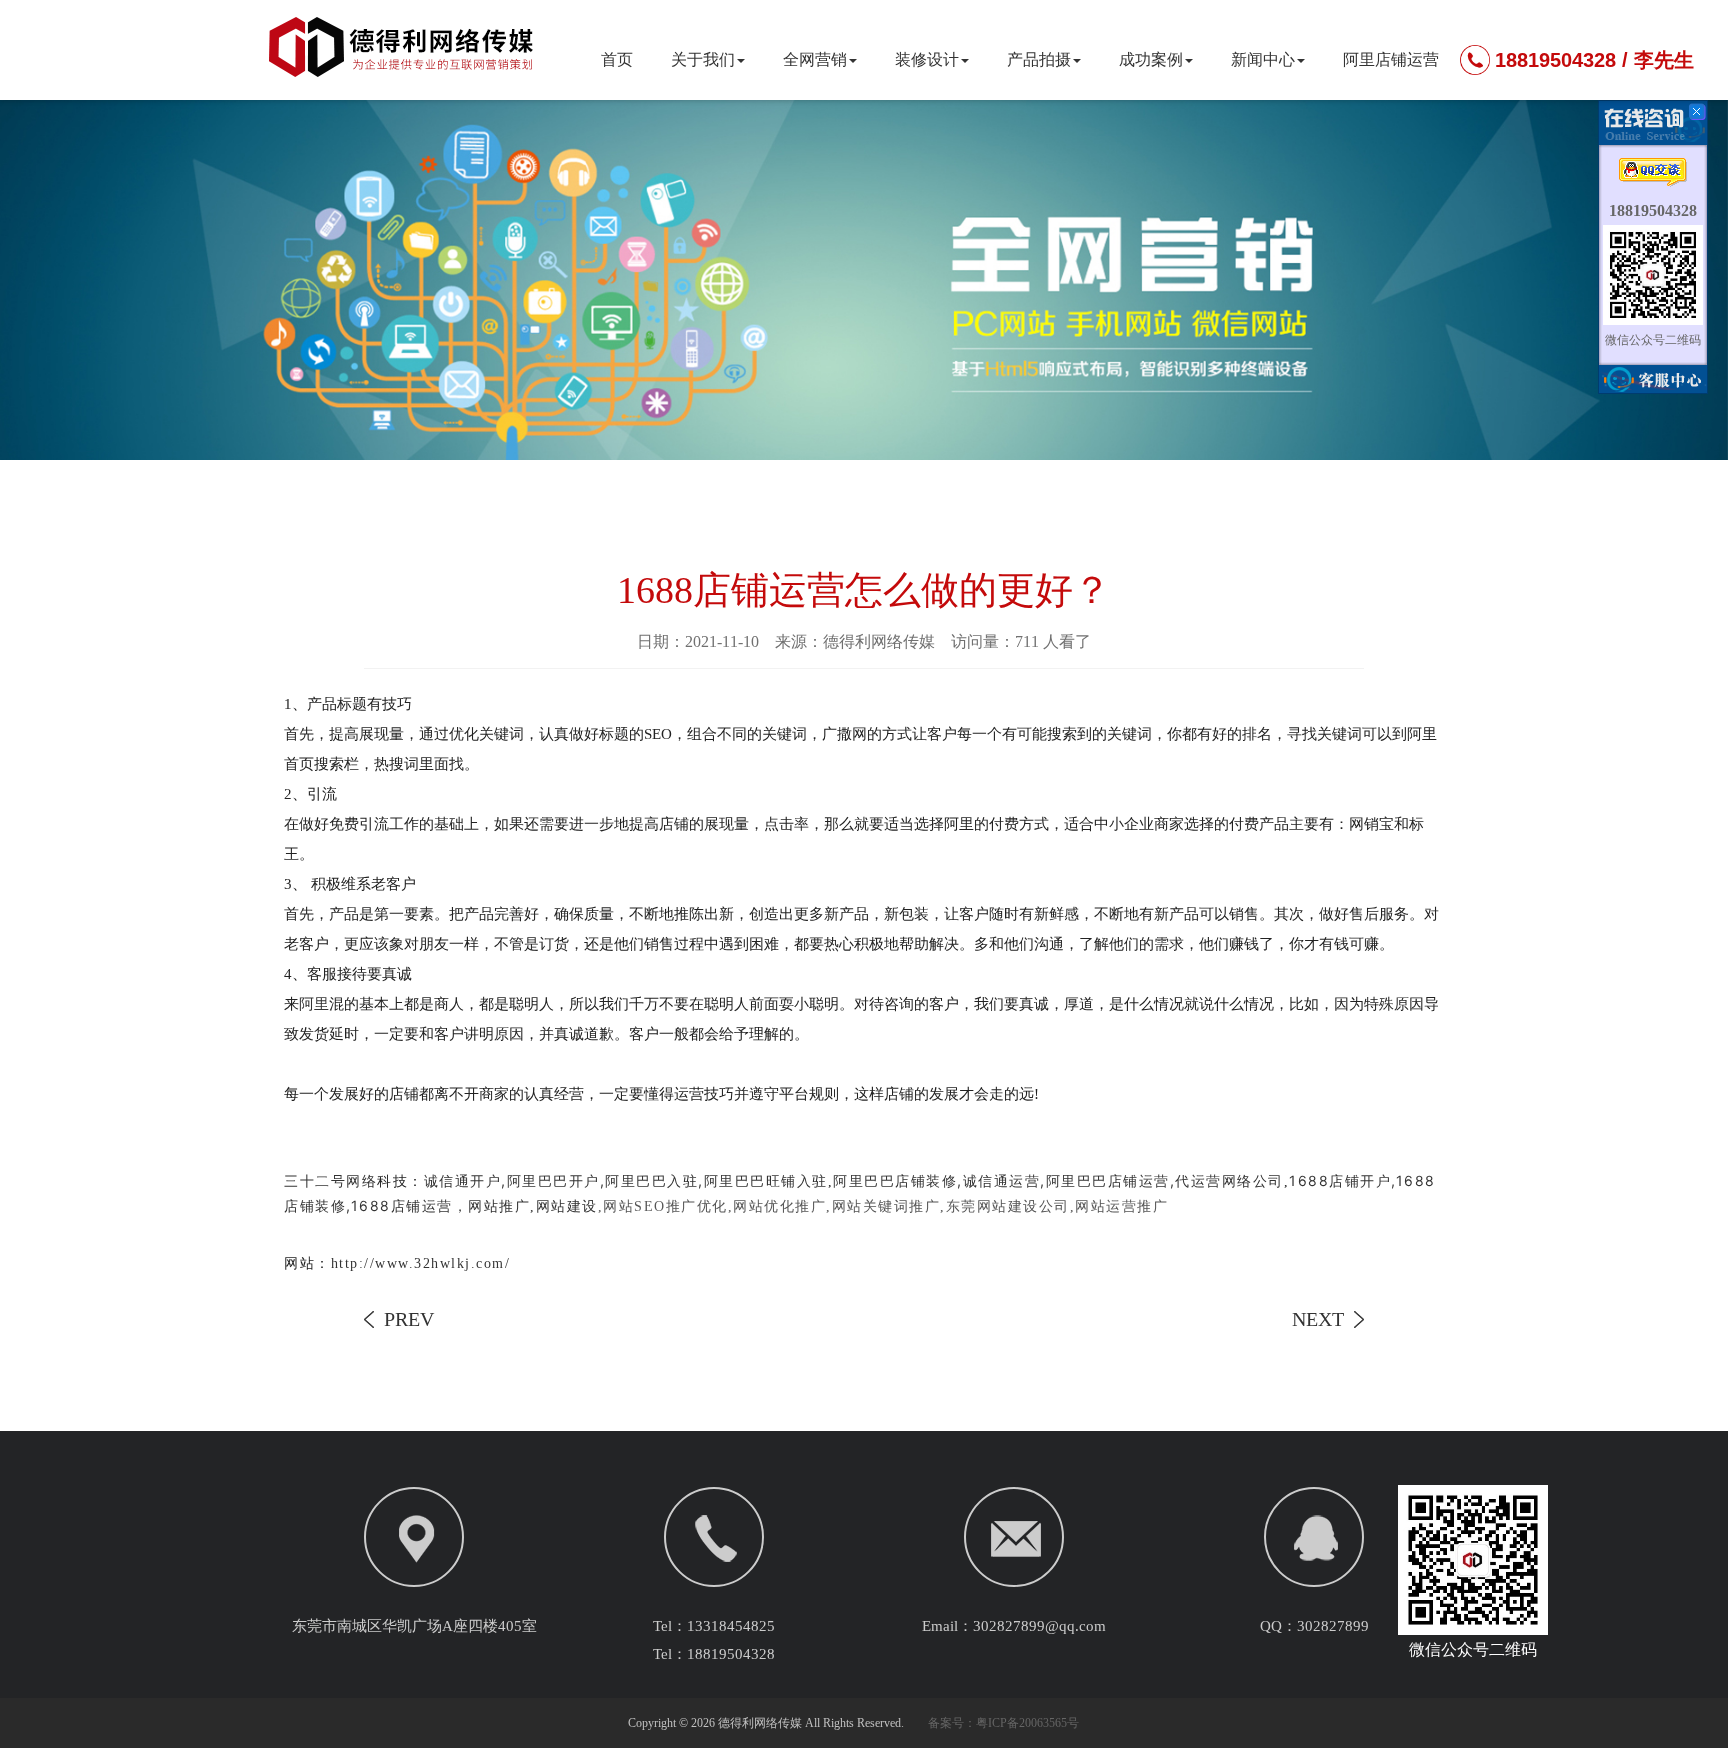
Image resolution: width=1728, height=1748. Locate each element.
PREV (409, 1319)
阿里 (314, 1004)
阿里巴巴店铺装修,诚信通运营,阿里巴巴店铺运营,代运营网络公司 (1058, 1180)
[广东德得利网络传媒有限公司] (404, 64)
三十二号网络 (330, 1180)
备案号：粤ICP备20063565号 (1003, 1723)
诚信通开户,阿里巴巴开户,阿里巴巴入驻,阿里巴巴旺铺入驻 (626, 1180)
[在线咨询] (1653, 177)
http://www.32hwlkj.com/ (421, 1263)
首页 (617, 59)
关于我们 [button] (703, 59)
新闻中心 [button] (1263, 59)
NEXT (1318, 1319)
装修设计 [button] (927, 59)
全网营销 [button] (815, 59)
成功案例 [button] (1151, 59)
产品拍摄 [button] (1039, 59)
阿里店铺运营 (1391, 59)
